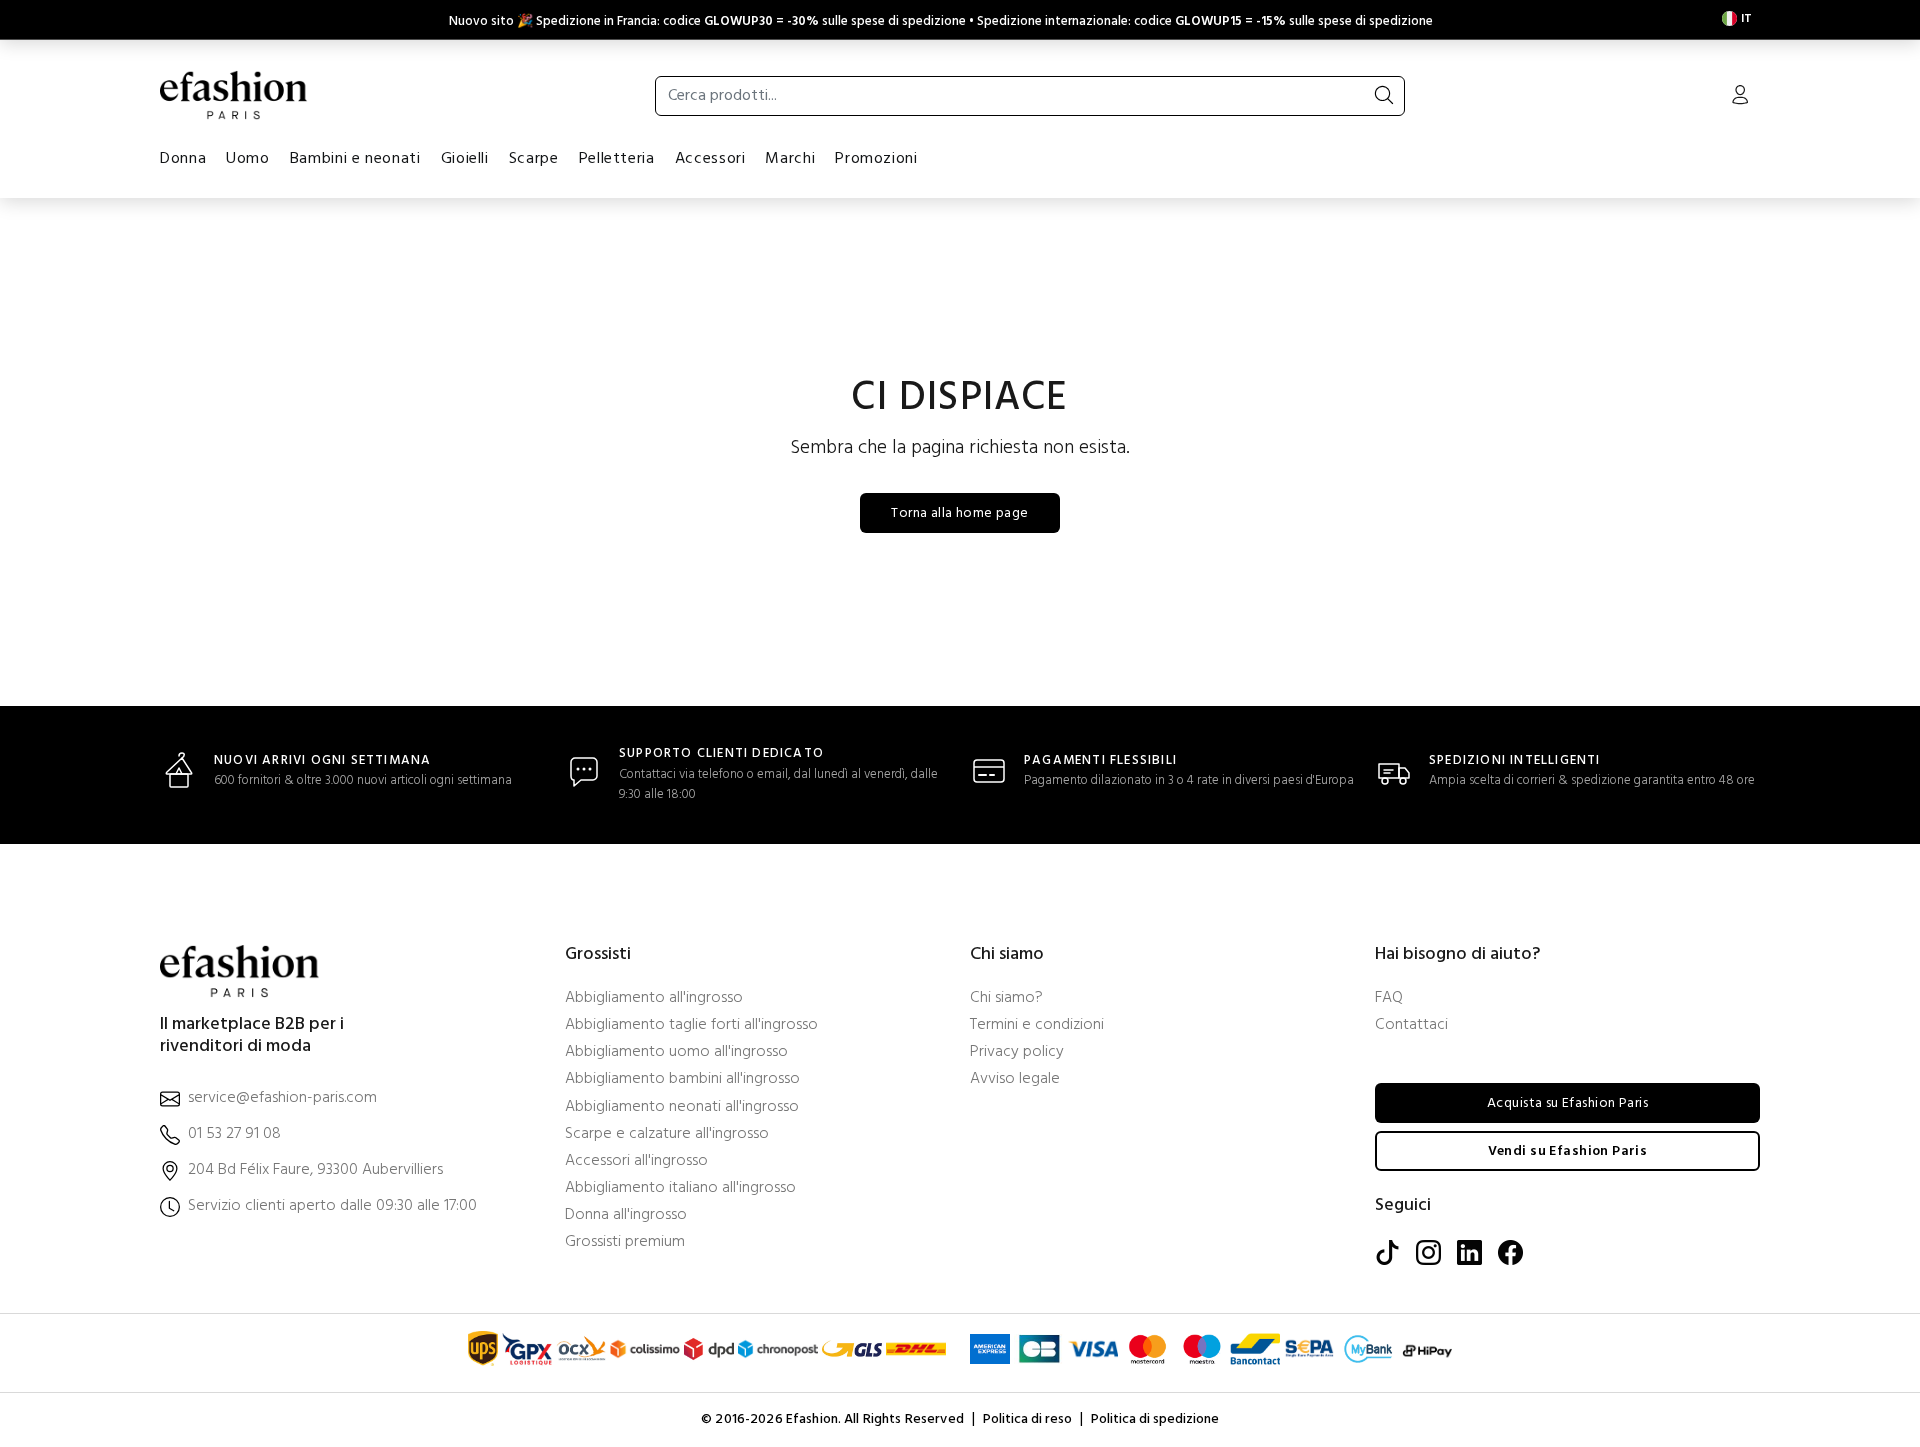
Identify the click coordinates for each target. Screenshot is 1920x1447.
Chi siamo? (1006, 998)
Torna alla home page (959, 513)
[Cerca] (1384, 96)
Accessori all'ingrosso (636, 1161)
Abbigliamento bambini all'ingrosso (682, 1079)
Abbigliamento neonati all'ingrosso (682, 1107)
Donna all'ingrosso (626, 1215)
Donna (183, 159)
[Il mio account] (1740, 97)
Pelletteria (617, 159)
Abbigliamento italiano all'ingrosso (680, 1188)
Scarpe (534, 159)
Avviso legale (1015, 1079)
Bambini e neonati (355, 159)
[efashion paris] (234, 95)
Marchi (790, 159)
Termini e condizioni (1037, 1025)
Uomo (248, 159)
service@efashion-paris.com (282, 1098)
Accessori (710, 159)
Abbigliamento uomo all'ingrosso (676, 1052)
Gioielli (465, 159)
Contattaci (1411, 1025)
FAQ (1389, 998)
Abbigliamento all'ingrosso (654, 998)
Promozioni (876, 159)
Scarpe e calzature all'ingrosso (667, 1134)
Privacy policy (1017, 1052)
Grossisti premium (625, 1242)
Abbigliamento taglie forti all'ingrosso (691, 1025)
